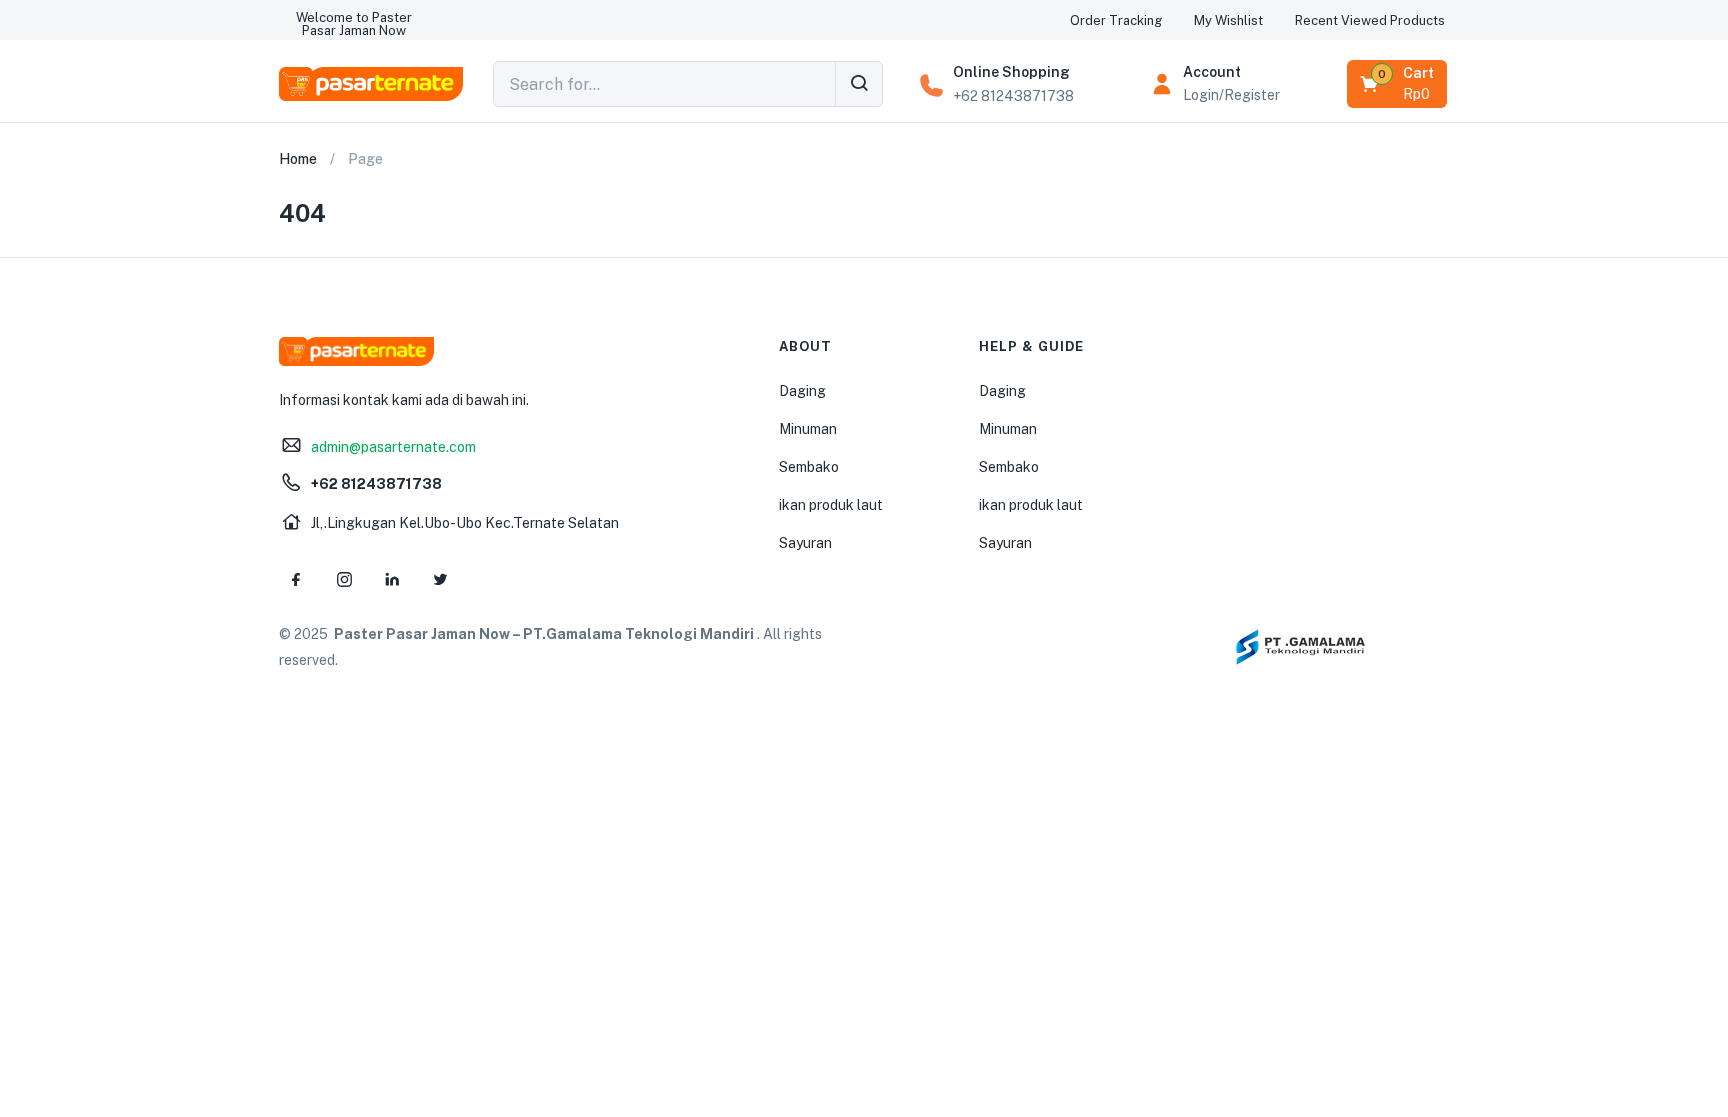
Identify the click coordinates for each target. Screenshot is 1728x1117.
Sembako (809, 467)
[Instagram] (344, 580)
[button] (354, 24)
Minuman (808, 429)
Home (298, 159)
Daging (802, 391)
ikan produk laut (831, 505)
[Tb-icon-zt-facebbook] (296, 580)
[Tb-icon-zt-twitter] (440, 580)
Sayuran (805, 543)
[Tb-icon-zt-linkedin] (392, 580)
